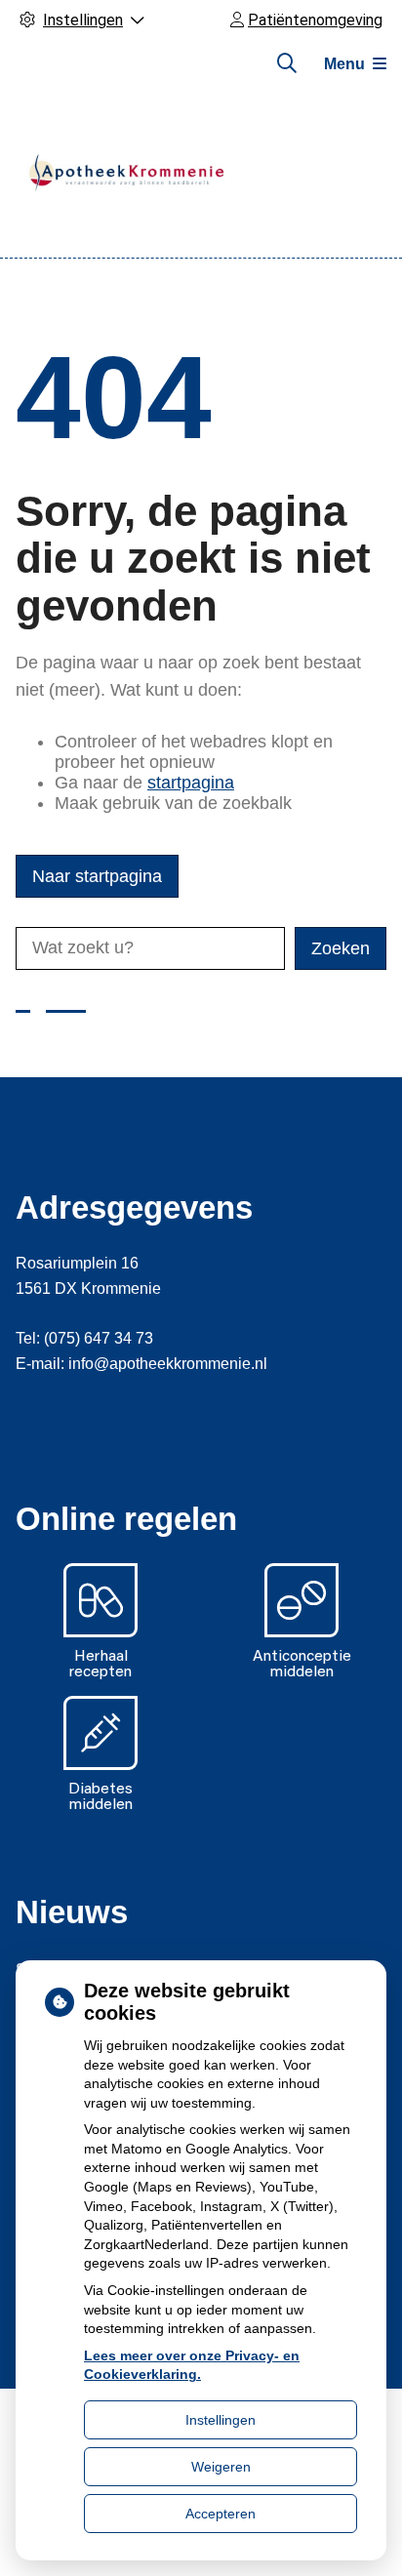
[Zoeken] (287, 63)
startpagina (191, 783)
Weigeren (221, 2467)
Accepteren (221, 2514)
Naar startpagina (97, 876)
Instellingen (221, 2420)
